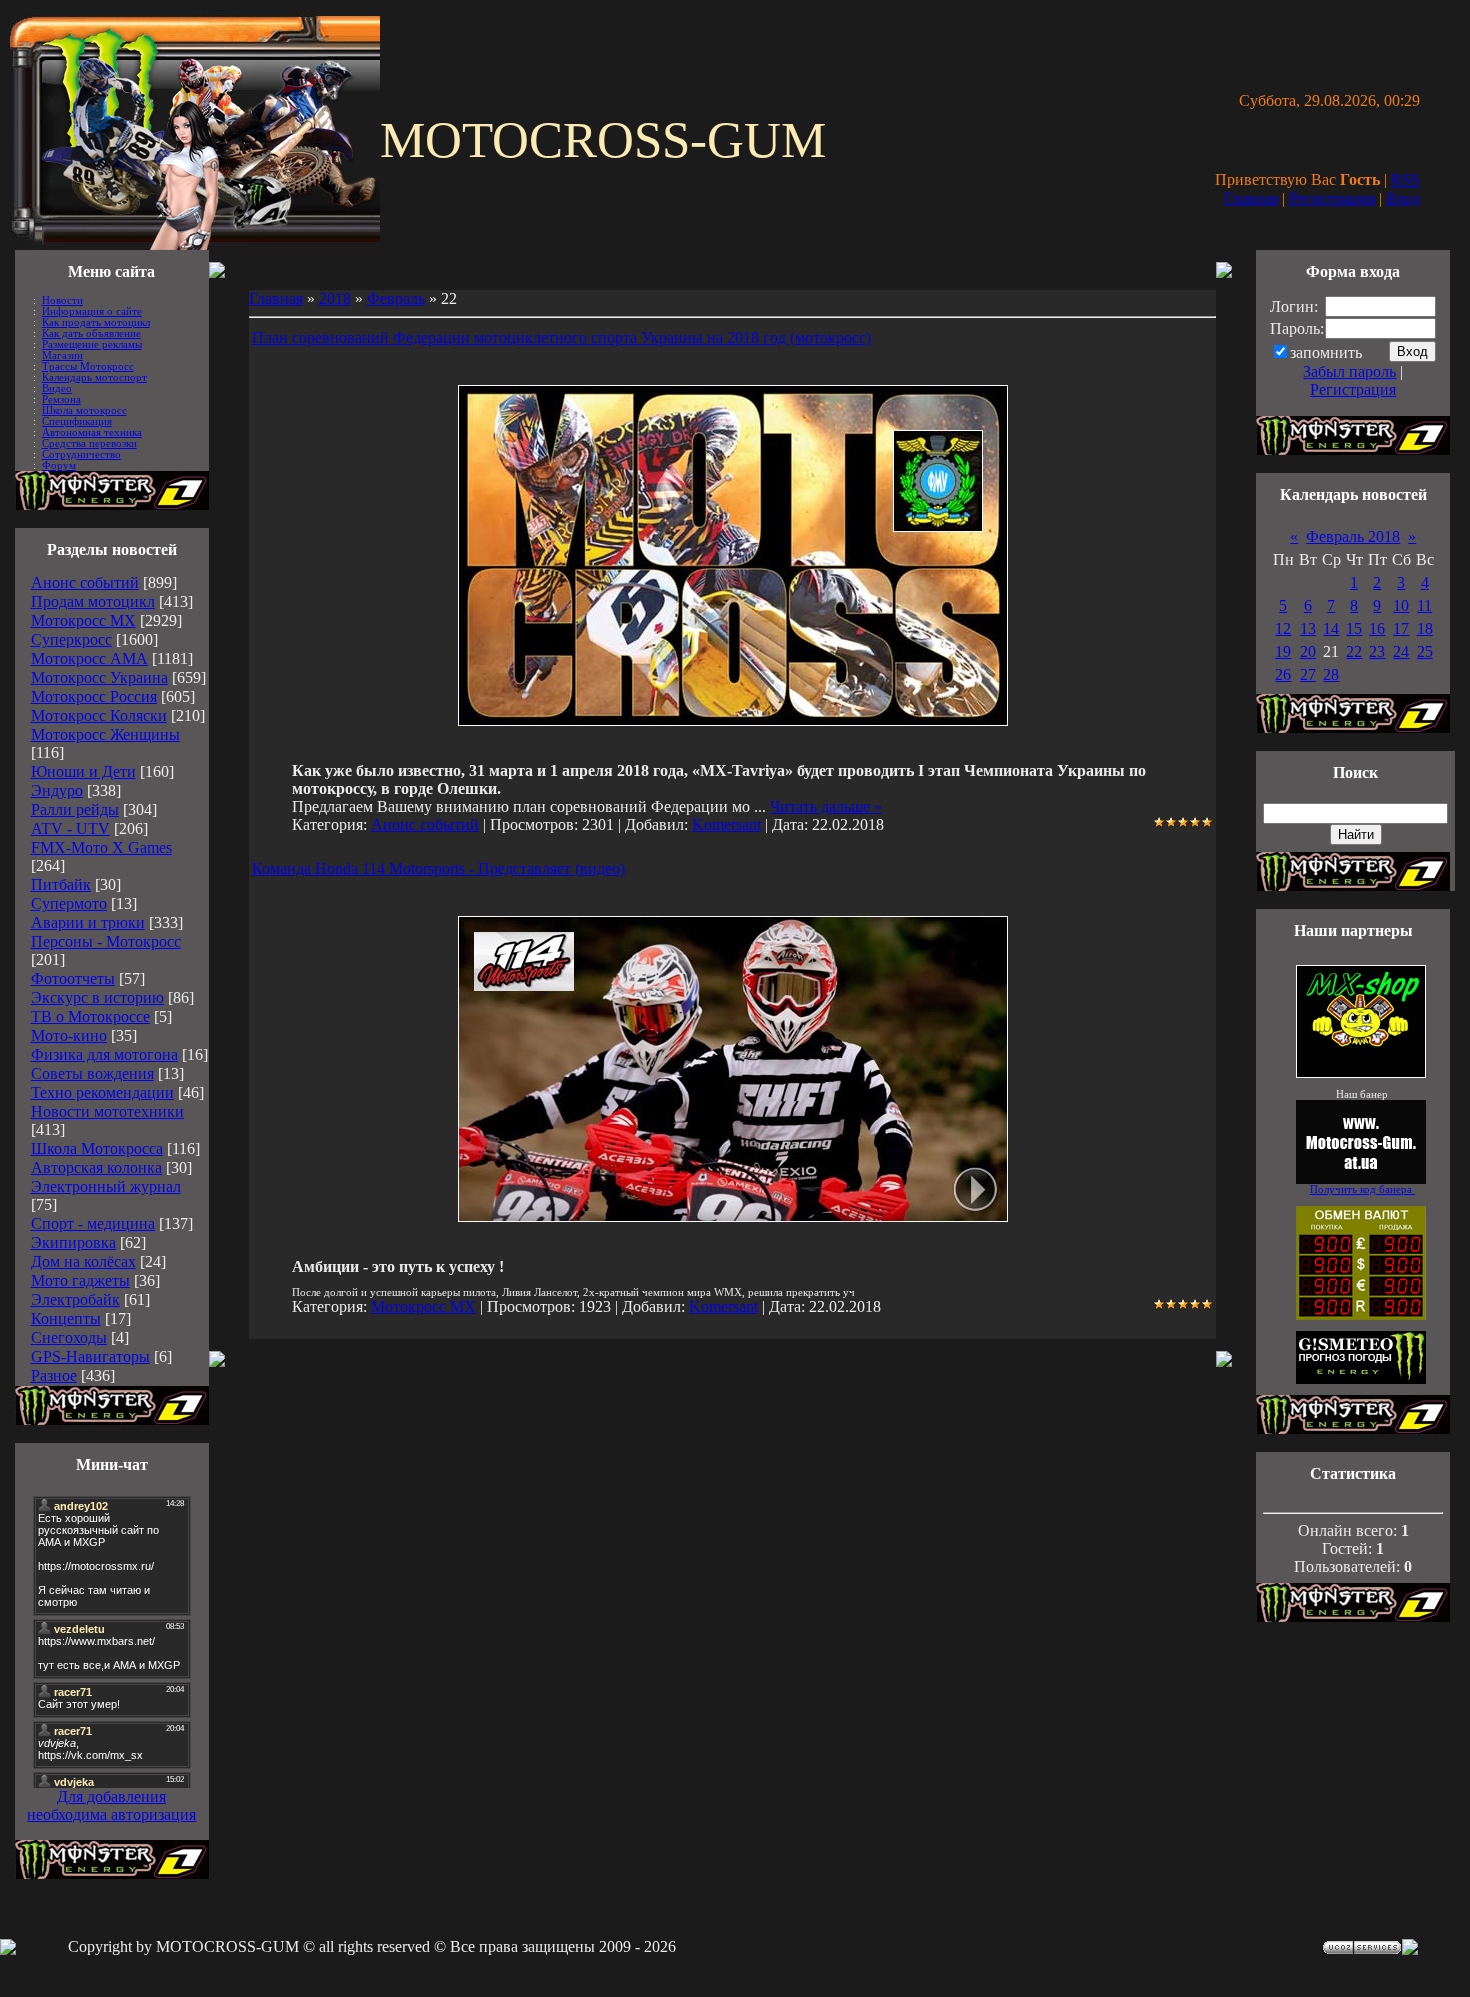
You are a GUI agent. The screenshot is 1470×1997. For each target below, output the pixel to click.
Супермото (69, 903)
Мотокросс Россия (94, 696)
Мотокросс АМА (89, 658)
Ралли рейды (75, 809)
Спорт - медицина (93, 1223)
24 (1401, 651)
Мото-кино (69, 1035)
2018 (335, 298)
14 (1331, 628)
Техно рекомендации (102, 1092)
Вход (1403, 198)
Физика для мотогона (104, 1054)
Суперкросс (71, 639)
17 (1401, 628)
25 (1425, 651)
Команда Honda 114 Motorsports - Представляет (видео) (438, 868)
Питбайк (61, 884)
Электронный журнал (106, 1186)
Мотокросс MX (83, 620)
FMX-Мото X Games (101, 847)
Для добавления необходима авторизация (111, 1805)
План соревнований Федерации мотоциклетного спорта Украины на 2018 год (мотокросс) (561, 337)
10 (1401, 605)
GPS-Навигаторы (90, 1356)
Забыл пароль (1349, 371)
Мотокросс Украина (99, 677)
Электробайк (75, 1299)
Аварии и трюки (88, 922)
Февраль (396, 298)
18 (1425, 628)
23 (1377, 651)
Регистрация (1332, 198)
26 (1283, 674)
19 (1283, 651)
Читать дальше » (826, 806)
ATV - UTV (70, 828)
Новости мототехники (107, 1111)
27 (1308, 674)
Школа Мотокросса (97, 1148)
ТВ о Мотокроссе (90, 1016)
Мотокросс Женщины (105, 734)
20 (1308, 651)
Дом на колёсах (83, 1261)
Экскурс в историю (97, 997)
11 (1424, 605)
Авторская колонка (96, 1167)
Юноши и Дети (83, 771)
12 (1283, 628)
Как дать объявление (91, 333)
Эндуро (57, 790)
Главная (1251, 198)
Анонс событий (85, 582)
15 (1354, 628)
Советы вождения (92, 1073)
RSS (1405, 179)
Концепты (66, 1318)
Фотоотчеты (73, 978)
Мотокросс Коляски (99, 715)
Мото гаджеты (80, 1280)
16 (1377, 628)
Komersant (726, 824)
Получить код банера (1362, 1189)
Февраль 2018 (1353, 536)
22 (1354, 651)
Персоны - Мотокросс (106, 941)
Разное (54, 1375)
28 (1331, 674)
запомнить (1326, 352)
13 (1308, 628)
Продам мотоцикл (93, 601)
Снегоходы (69, 1337)
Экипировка (73, 1242)
